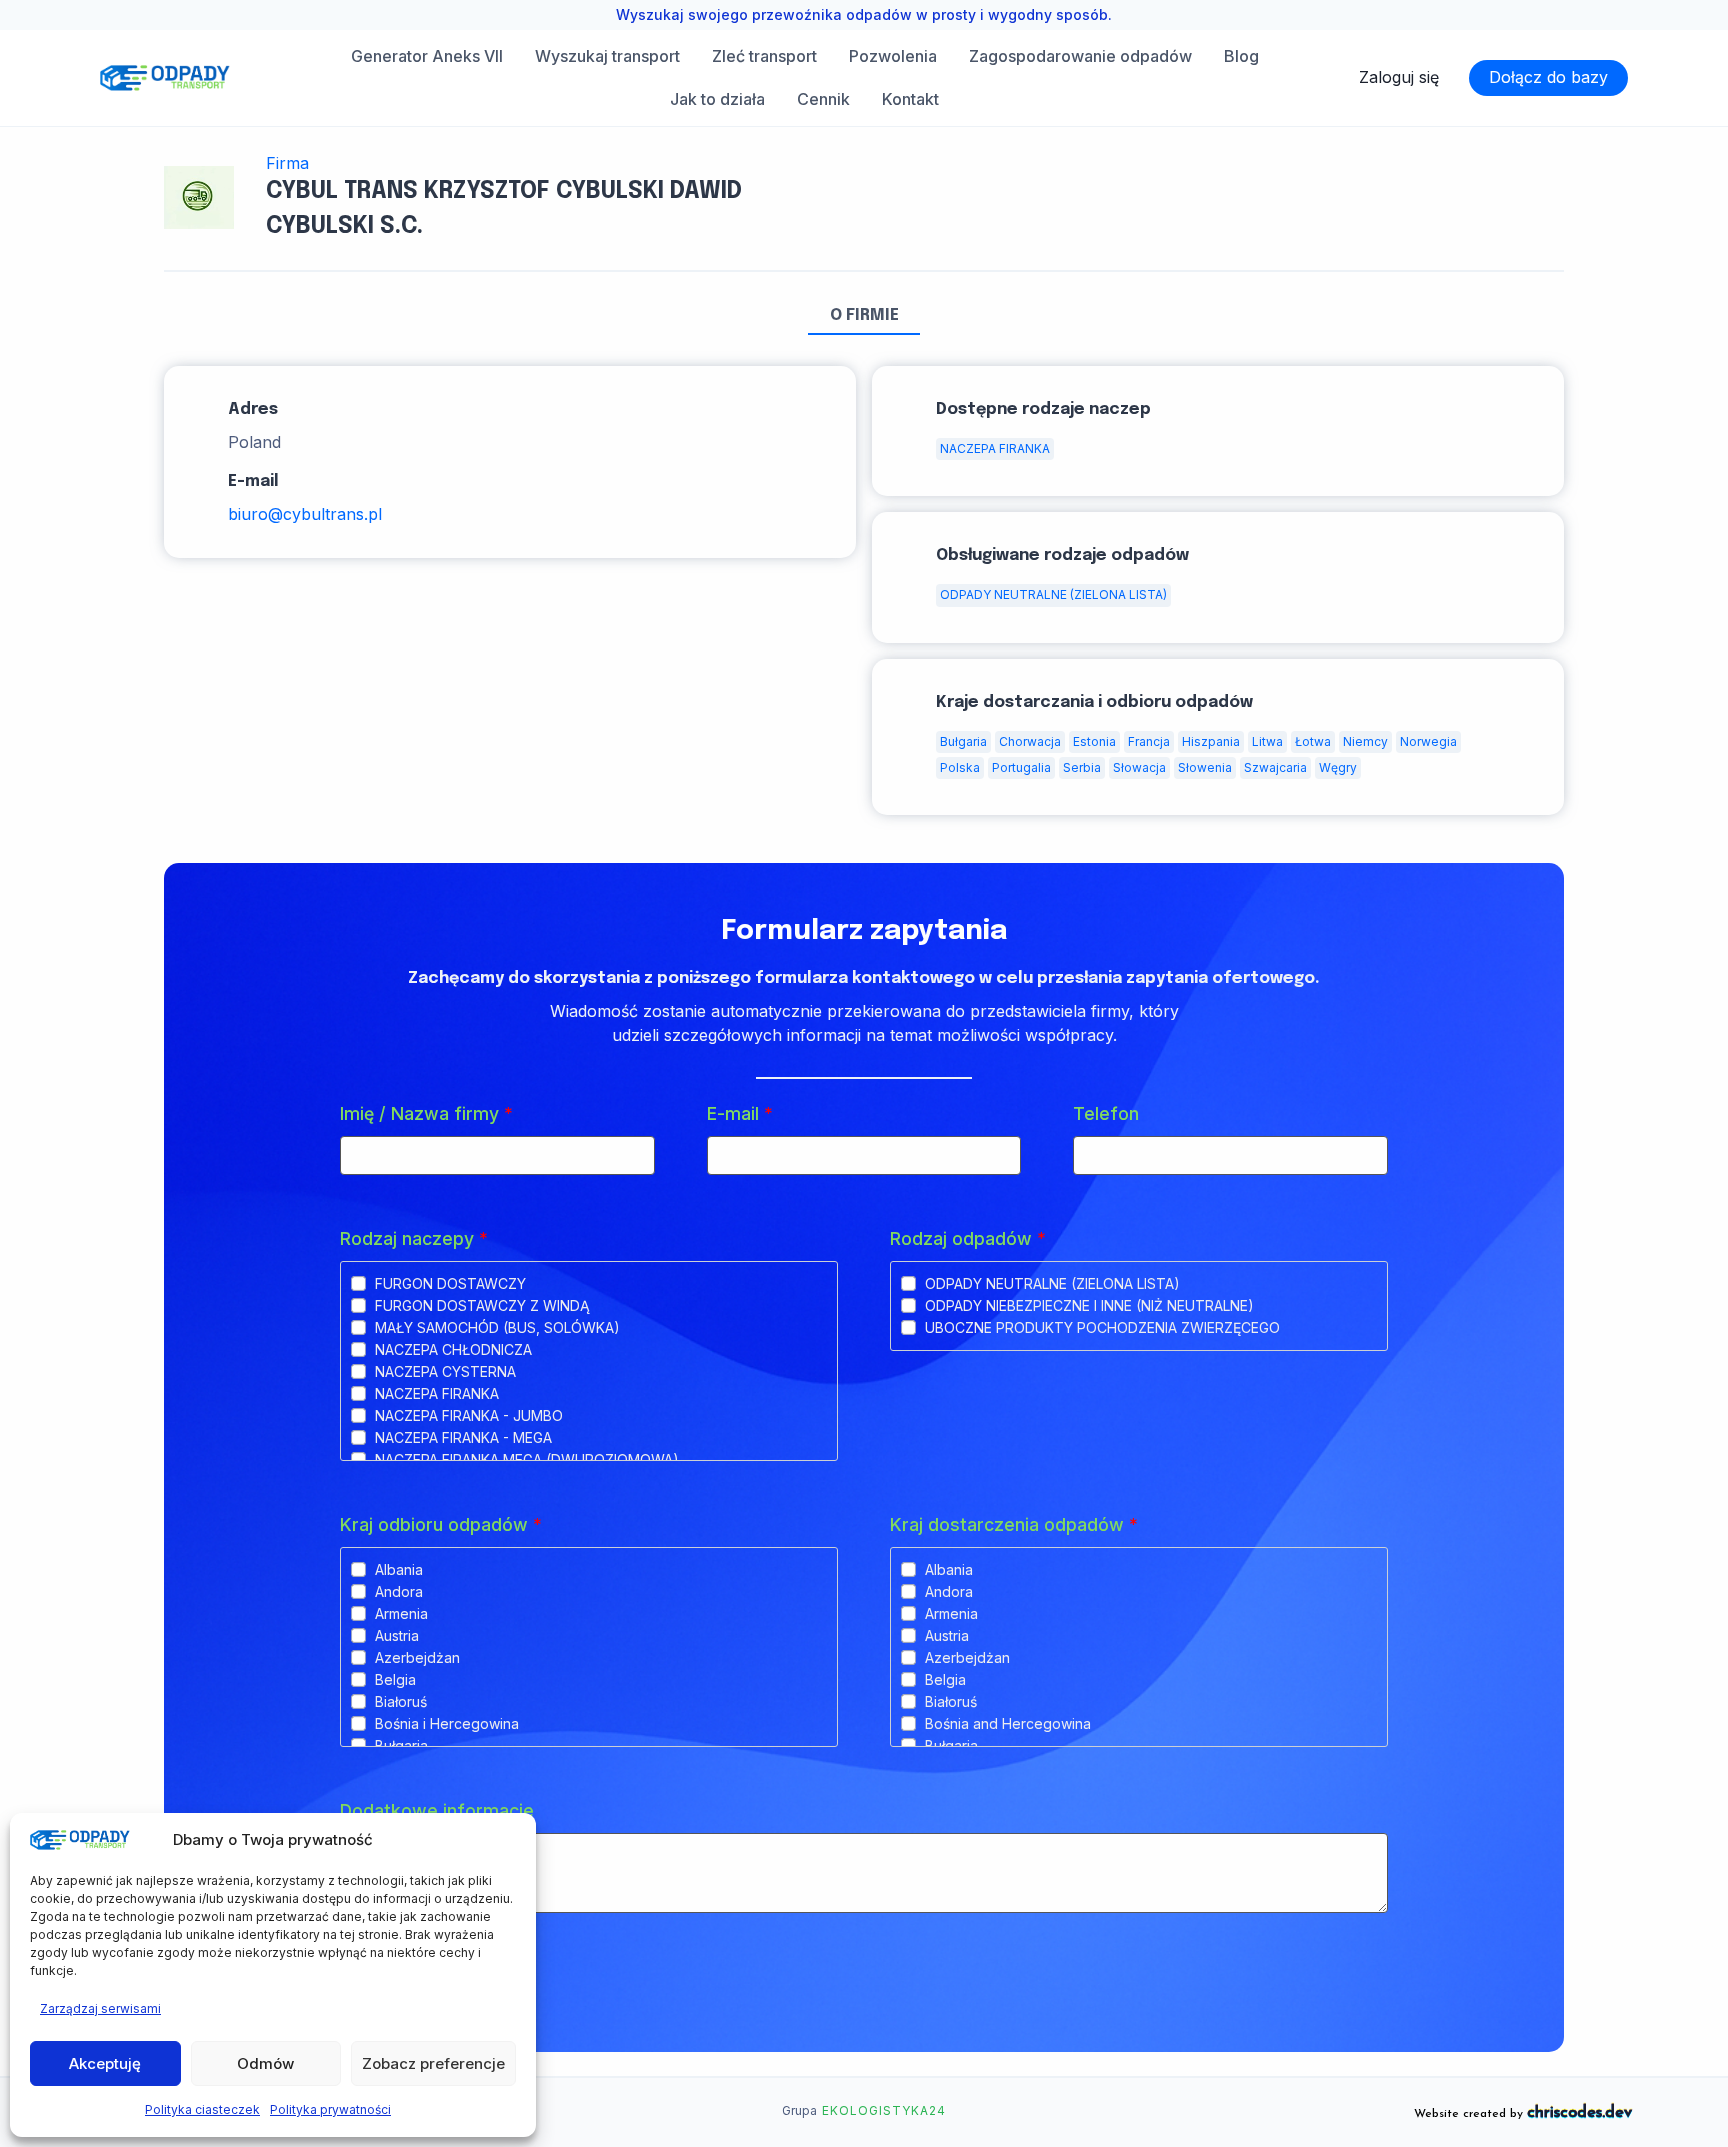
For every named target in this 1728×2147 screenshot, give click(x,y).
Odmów (265, 2063)
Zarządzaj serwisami (100, 2008)
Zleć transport (764, 56)
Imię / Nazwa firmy (426, 1113)
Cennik (823, 99)
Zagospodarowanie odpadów (1080, 56)
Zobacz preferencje (433, 2063)
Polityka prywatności (330, 2109)
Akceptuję (105, 2063)
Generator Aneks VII (427, 56)
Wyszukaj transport (607, 56)
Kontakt (910, 99)
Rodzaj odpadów (968, 1238)
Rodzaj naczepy (414, 1238)
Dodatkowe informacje (437, 1810)
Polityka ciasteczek (202, 2109)
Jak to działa (717, 99)
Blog (1241, 56)
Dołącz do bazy (1548, 77)
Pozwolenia (893, 56)
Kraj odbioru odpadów (441, 1524)
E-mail (740, 1113)
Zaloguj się (1399, 77)
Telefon (1106, 1113)
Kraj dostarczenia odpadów (1014, 1524)
